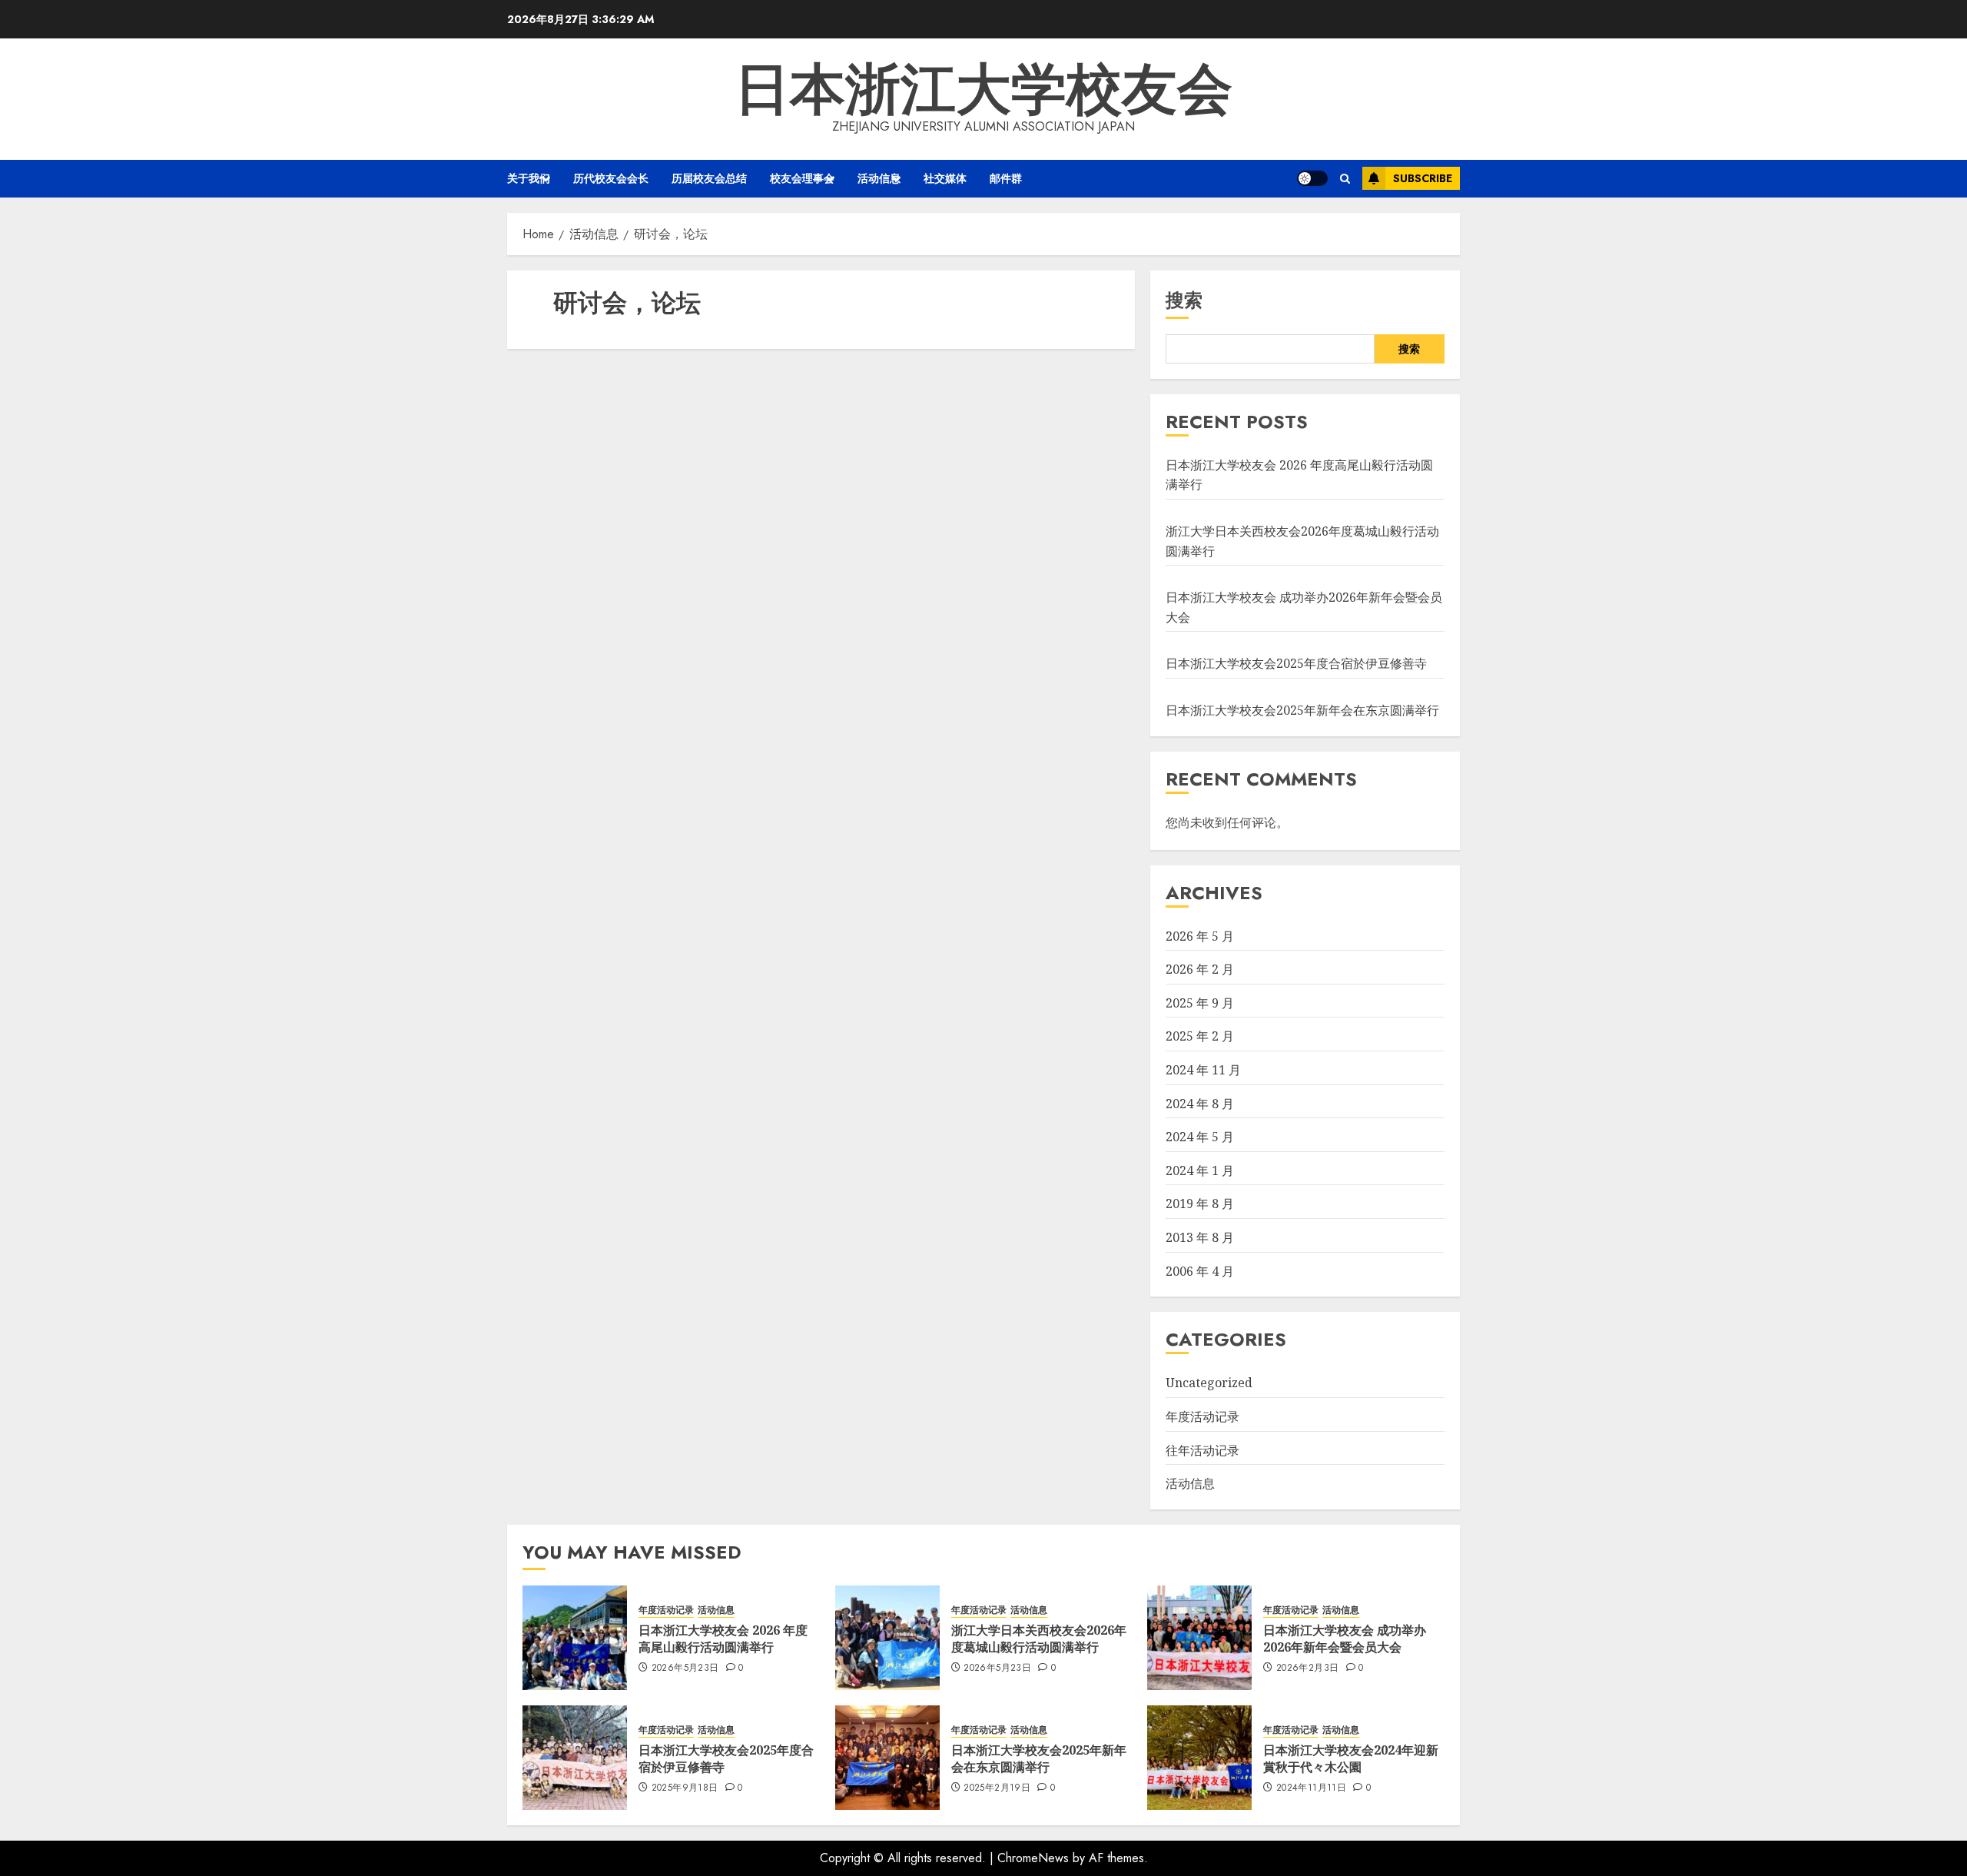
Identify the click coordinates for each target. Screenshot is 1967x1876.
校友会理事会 (802, 178)
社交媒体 (945, 178)
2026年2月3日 (1307, 1668)
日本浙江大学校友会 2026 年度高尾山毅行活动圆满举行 (723, 1639)
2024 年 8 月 (1200, 1104)
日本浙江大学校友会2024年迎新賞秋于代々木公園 (1351, 1758)
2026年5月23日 (685, 1668)
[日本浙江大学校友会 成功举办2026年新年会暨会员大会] (1199, 1638)
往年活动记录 (1202, 1450)
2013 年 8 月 (1200, 1237)
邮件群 (1006, 178)
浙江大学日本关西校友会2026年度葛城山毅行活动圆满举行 (1039, 1639)
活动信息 (879, 178)
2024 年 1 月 (1200, 1170)
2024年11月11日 (1311, 1788)
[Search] (1345, 179)
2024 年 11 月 (1203, 1070)
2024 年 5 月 (1200, 1137)
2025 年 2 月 (1200, 1036)
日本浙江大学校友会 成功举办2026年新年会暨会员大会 (1345, 1639)
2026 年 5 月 (1200, 936)
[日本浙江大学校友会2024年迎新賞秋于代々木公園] (1199, 1758)
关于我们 (529, 178)
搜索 (1184, 300)
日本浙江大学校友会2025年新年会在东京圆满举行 (1302, 710)
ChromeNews (1033, 1858)
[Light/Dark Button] (1312, 178)
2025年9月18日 (685, 1788)
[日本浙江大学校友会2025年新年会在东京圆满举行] (887, 1758)
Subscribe (1423, 178)
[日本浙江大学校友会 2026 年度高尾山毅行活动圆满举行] (575, 1638)
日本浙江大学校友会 (983, 89)
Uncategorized (1209, 1383)
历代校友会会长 (611, 178)
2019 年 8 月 (1200, 1204)
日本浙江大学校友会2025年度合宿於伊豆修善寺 (1296, 663)
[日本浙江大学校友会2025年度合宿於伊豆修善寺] (575, 1758)
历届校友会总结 (709, 178)
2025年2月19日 (997, 1788)
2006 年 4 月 (1200, 1271)
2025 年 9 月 (1200, 1003)
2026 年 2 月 (1200, 969)
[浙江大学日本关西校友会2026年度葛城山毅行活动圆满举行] (887, 1638)
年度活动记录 (1202, 1416)
